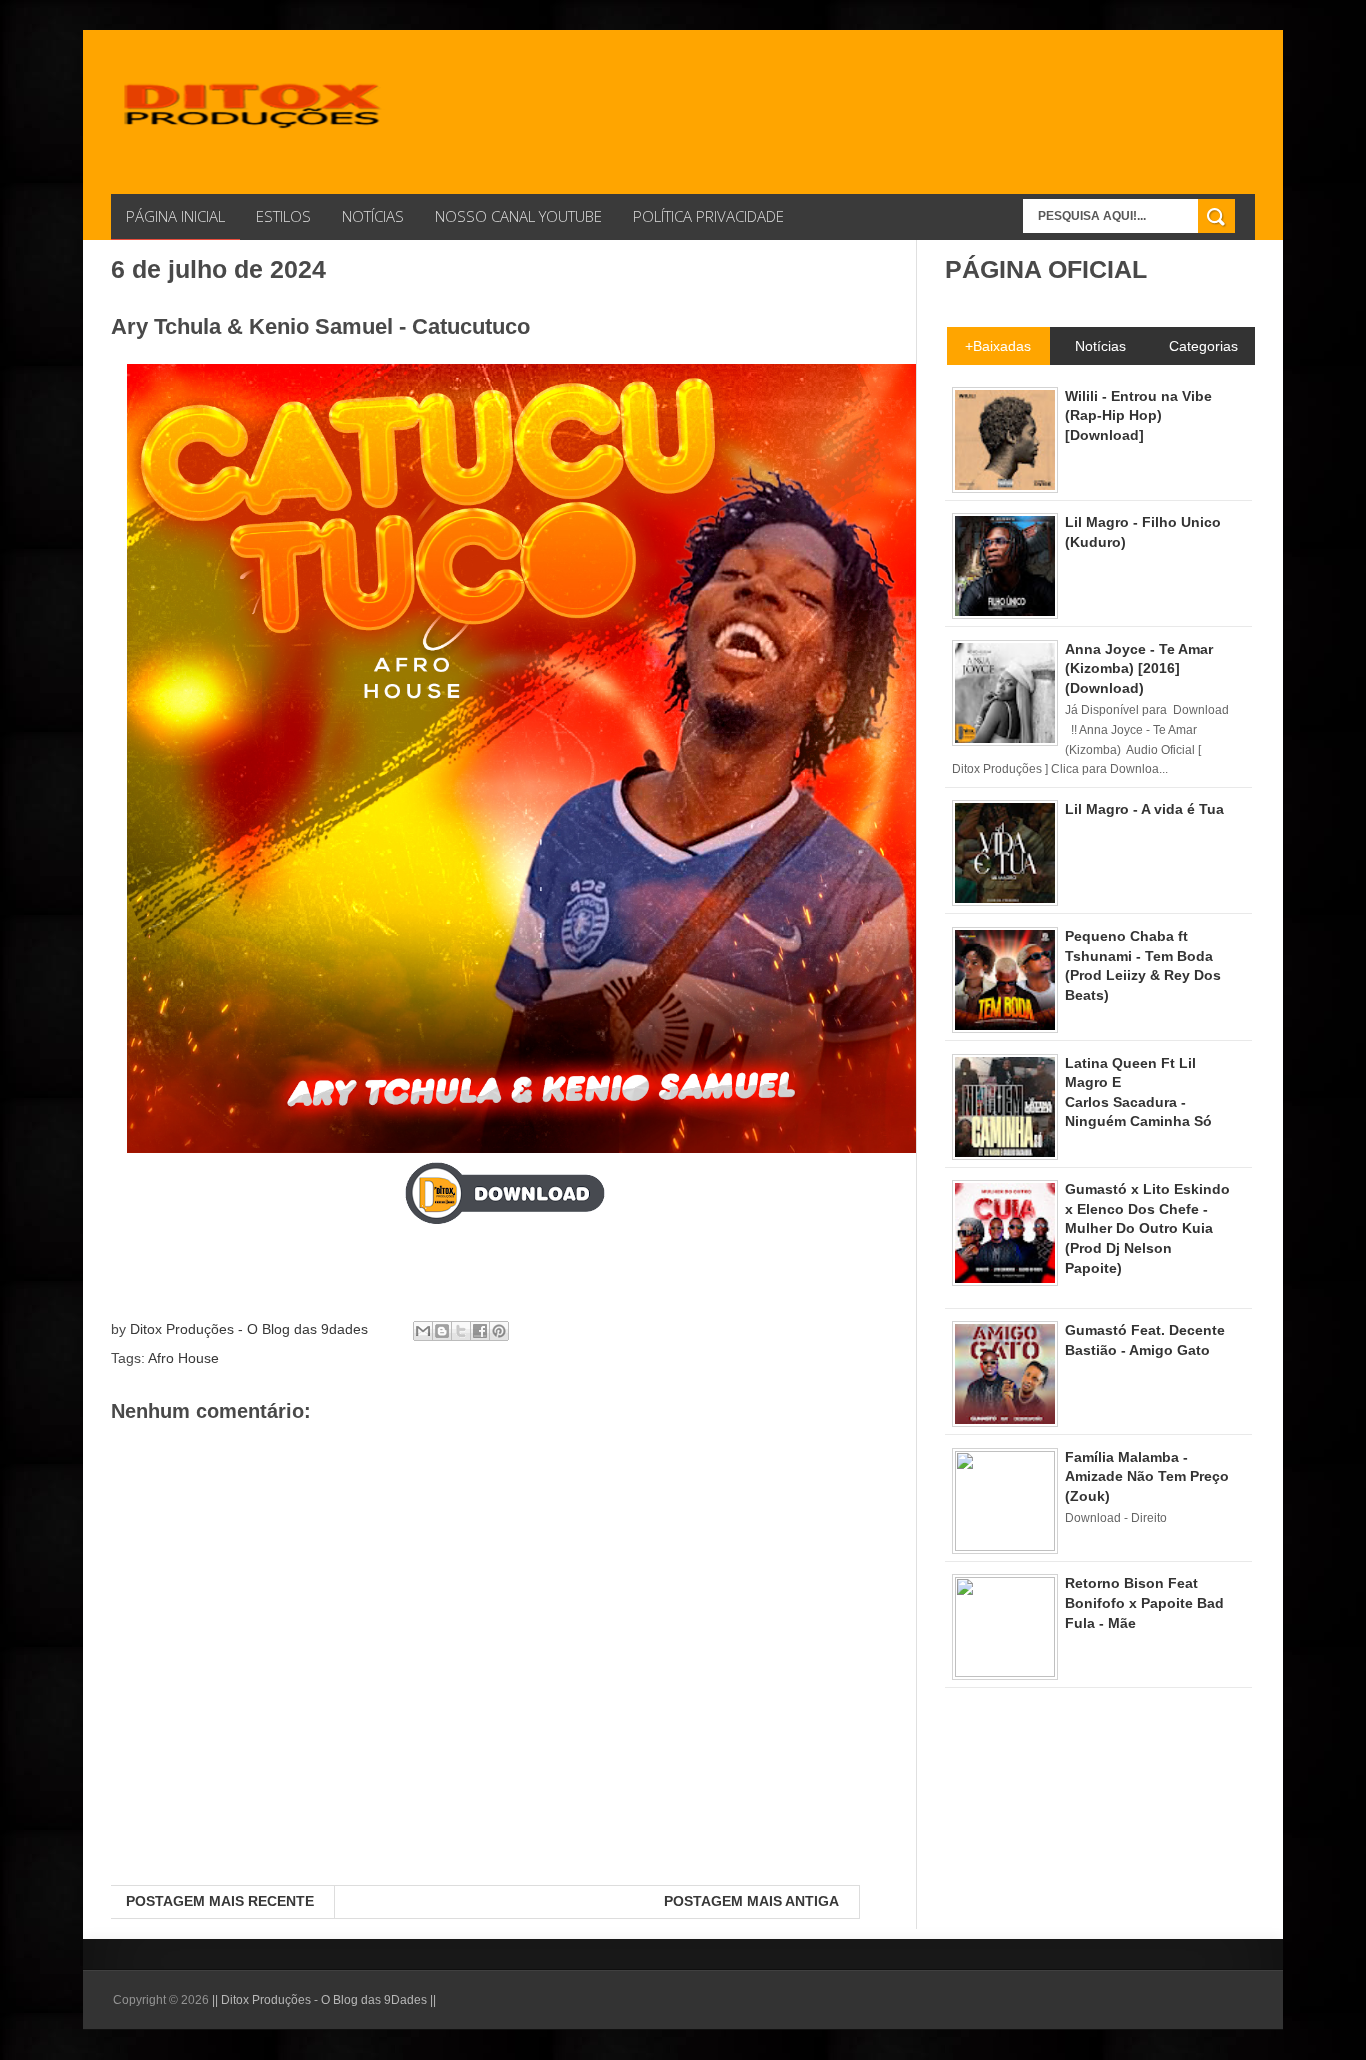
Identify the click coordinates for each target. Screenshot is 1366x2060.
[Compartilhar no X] (461, 1331)
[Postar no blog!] (442, 1331)
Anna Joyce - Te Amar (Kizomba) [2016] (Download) (1139, 668)
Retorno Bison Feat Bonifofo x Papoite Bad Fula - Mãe (1144, 1602)
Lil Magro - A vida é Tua (1144, 809)
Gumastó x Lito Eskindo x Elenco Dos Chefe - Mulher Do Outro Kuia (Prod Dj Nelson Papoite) (1147, 1228)
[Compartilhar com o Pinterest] (499, 1331)
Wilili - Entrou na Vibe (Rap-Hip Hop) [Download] (1138, 415)
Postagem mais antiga (751, 1901)
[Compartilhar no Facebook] (480, 1331)
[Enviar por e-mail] (423, 1331)
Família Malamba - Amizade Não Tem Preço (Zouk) (1147, 1476)
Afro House (183, 1358)
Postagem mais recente (220, 1901)
